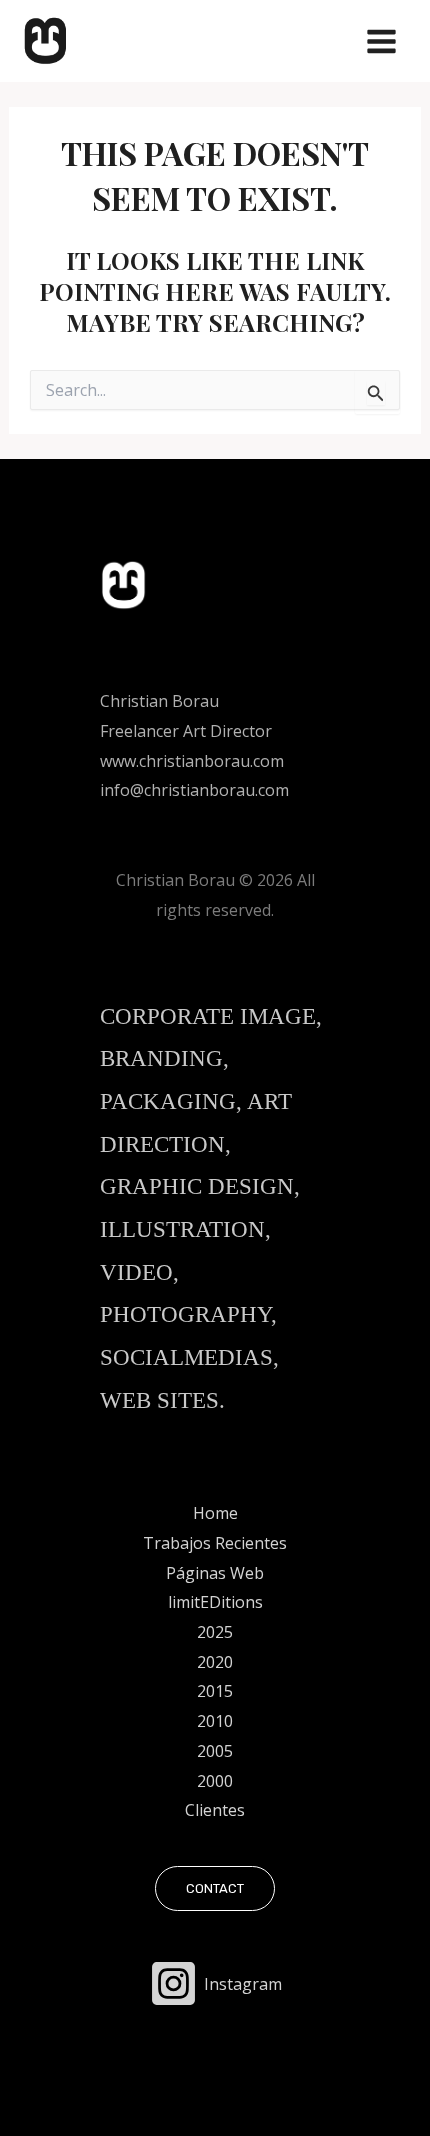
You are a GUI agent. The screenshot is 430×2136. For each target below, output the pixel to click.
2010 (215, 1721)
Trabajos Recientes (215, 1543)
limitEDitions (215, 1602)
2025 (215, 1632)
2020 (215, 1662)
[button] (215, 1888)
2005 (215, 1751)
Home (215, 1513)
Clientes (215, 1810)
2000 (215, 1781)
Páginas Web (215, 1573)
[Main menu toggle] (381, 41)
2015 (215, 1691)
